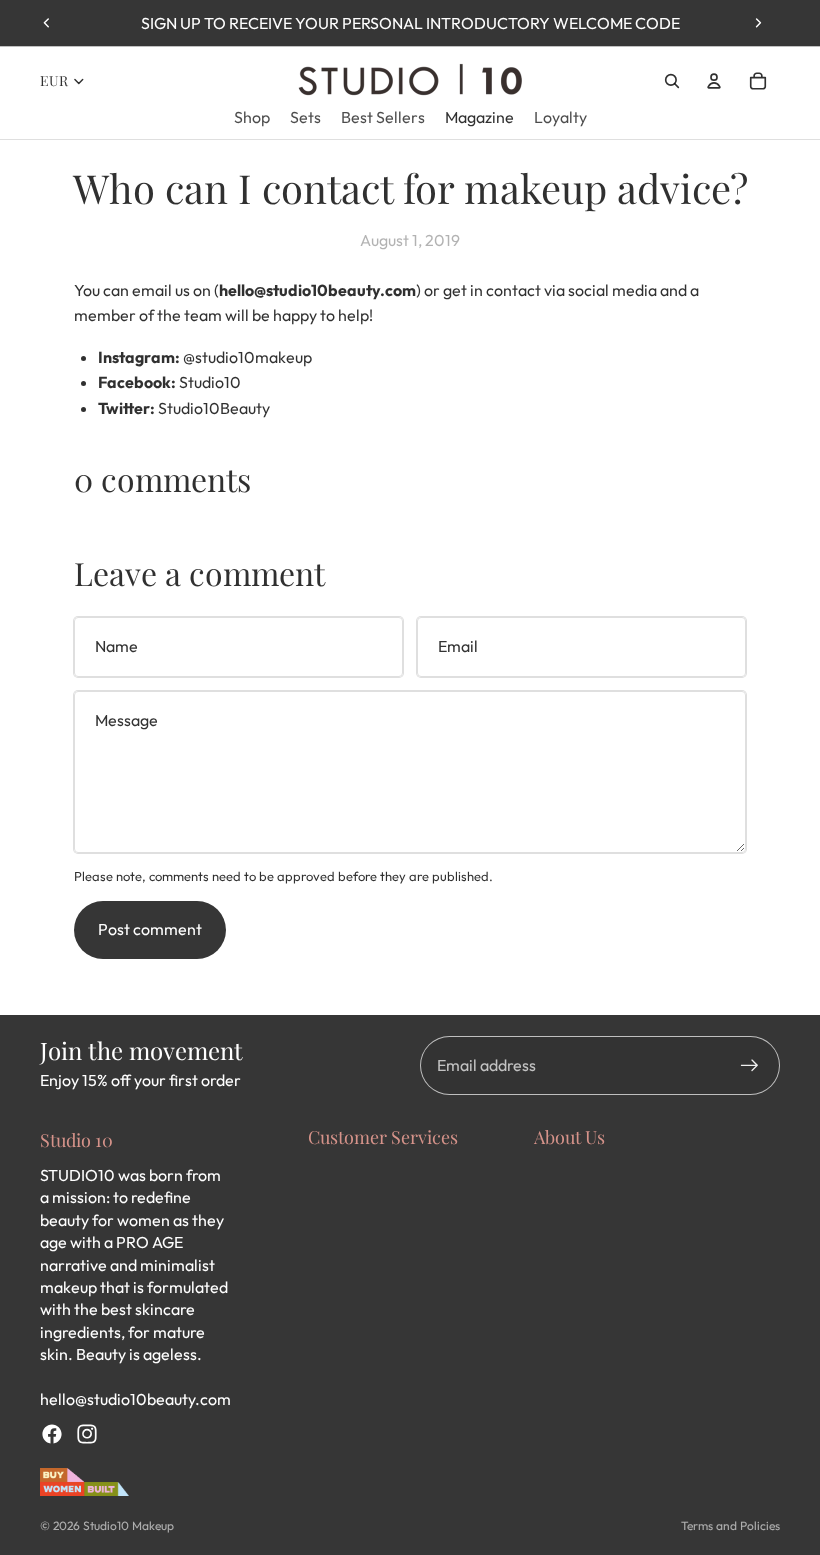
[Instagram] (87, 1434)
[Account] (714, 81)
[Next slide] (758, 23)
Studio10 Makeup (128, 1525)
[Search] (672, 81)
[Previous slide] (47, 23)
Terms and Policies (730, 1525)
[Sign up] (750, 1066)
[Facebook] (52, 1434)
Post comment (150, 929)
